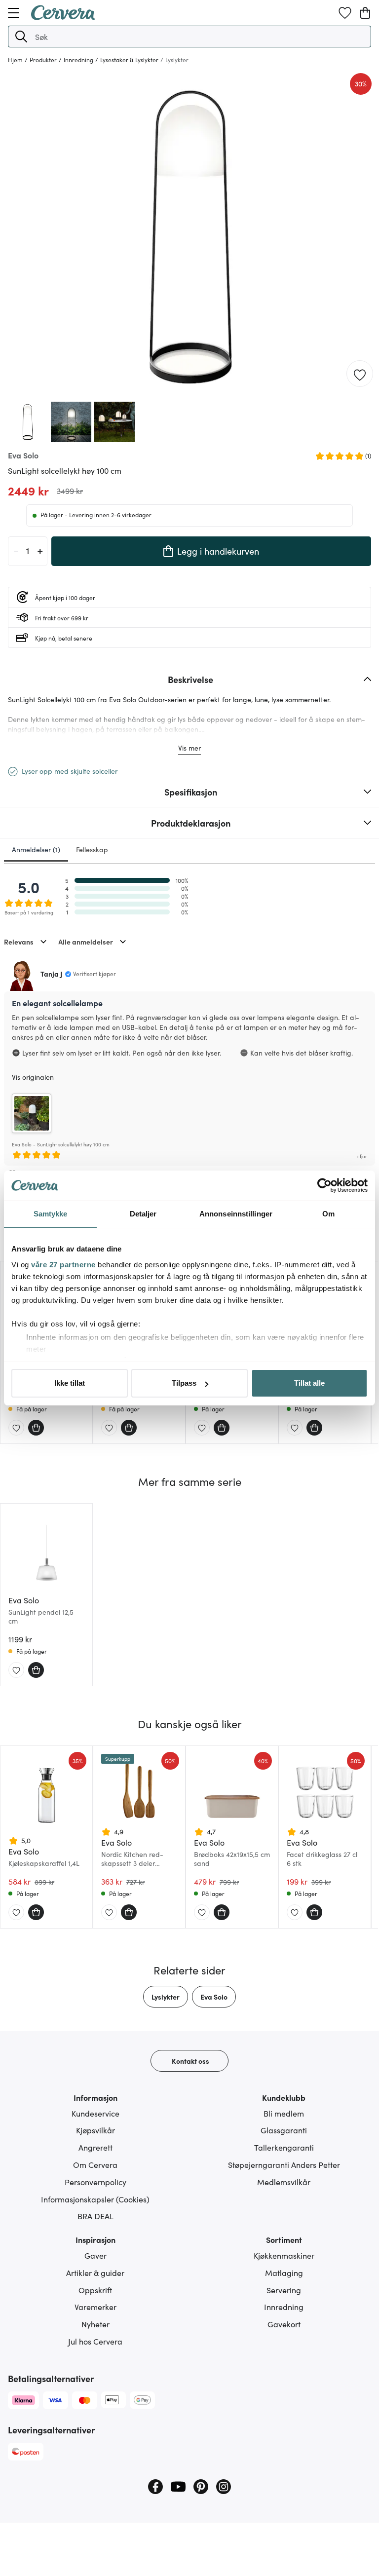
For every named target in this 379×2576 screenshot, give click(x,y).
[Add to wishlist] (360, 374)
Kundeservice (95, 2113)
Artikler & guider (95, 2273)
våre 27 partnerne (63, 1265)
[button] (21, 37)
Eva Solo (214, 1997)
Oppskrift (95, 2290)
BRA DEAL (95, 2216)
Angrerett (95, 2147)
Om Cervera (95, 2164)
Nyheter (95, 2324)
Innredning (284, 2307)
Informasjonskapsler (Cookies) (95, 2199)
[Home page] (63, 17)
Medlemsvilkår (284, 2182)
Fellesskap (92, 849)
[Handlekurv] (365, 13)
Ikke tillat (70, 1383)
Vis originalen (33, 1077)
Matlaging (284, 2273)
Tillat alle (309, 1383)
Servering (284, 2290)
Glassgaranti (284, 2130)
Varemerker (95, 2307)
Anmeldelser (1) (36, 849)
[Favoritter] (345, 13)
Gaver (95, 2255)
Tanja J (51, 974)
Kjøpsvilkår (95, 2130)
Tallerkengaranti (284, 2147)
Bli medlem (284, 2113)
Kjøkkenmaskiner (284, 2255)
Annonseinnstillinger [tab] (236, 1214)
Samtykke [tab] (51, 1214)
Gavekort (284, 2324)
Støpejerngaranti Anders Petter (284, 2164)
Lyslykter (166, 1997)
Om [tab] (328, 1214)
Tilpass (184, 1383)
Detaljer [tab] (143, 1214)
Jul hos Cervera (95, 2341)
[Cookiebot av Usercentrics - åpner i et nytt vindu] (324, 1185)
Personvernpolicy (95, 2182)
